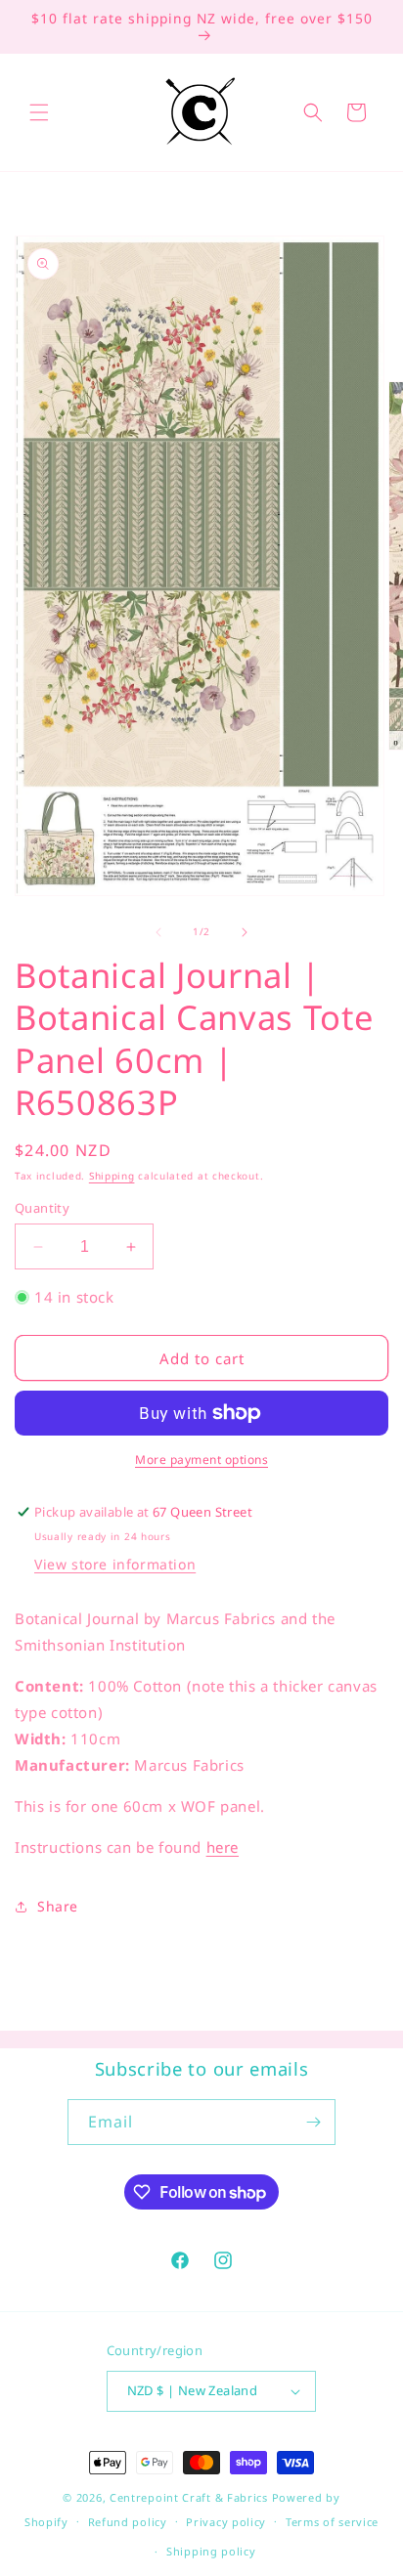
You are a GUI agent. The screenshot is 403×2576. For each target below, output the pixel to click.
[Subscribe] (313, 2122)
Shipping (112, 1176)
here (223, 1847)
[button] (39, 112)
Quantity (42, 1208)
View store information (115, 1564)
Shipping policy (211, 2551)
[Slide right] (245, 932)
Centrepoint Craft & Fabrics (189, 2497)
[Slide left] (158, 932)
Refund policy (128, 2522)
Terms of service (332, 2522)
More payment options (201, 1460)
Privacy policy (226, 2522)
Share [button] (58, 1906)
